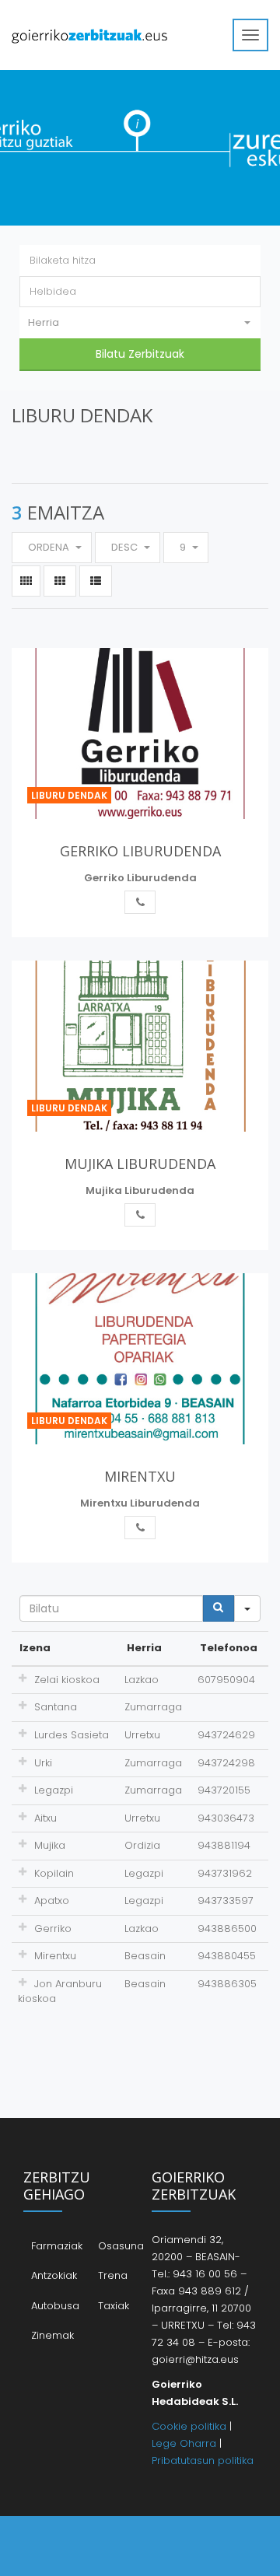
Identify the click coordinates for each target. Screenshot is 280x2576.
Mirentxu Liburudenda (140, 1503)
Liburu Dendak (69, 795)
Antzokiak (54, 2275)
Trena (113, 2275)
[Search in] (247, 1608)
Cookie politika (189, 2426)
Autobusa (55, 2306)
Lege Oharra (184, 2443)
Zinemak (52, 2335)
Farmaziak (57, 2246)
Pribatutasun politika (203, 2460)
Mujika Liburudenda (140, 1190)
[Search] (219, 1608)
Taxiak (114, 2306)
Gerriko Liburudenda (140, 878)
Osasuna (121, 2246)
